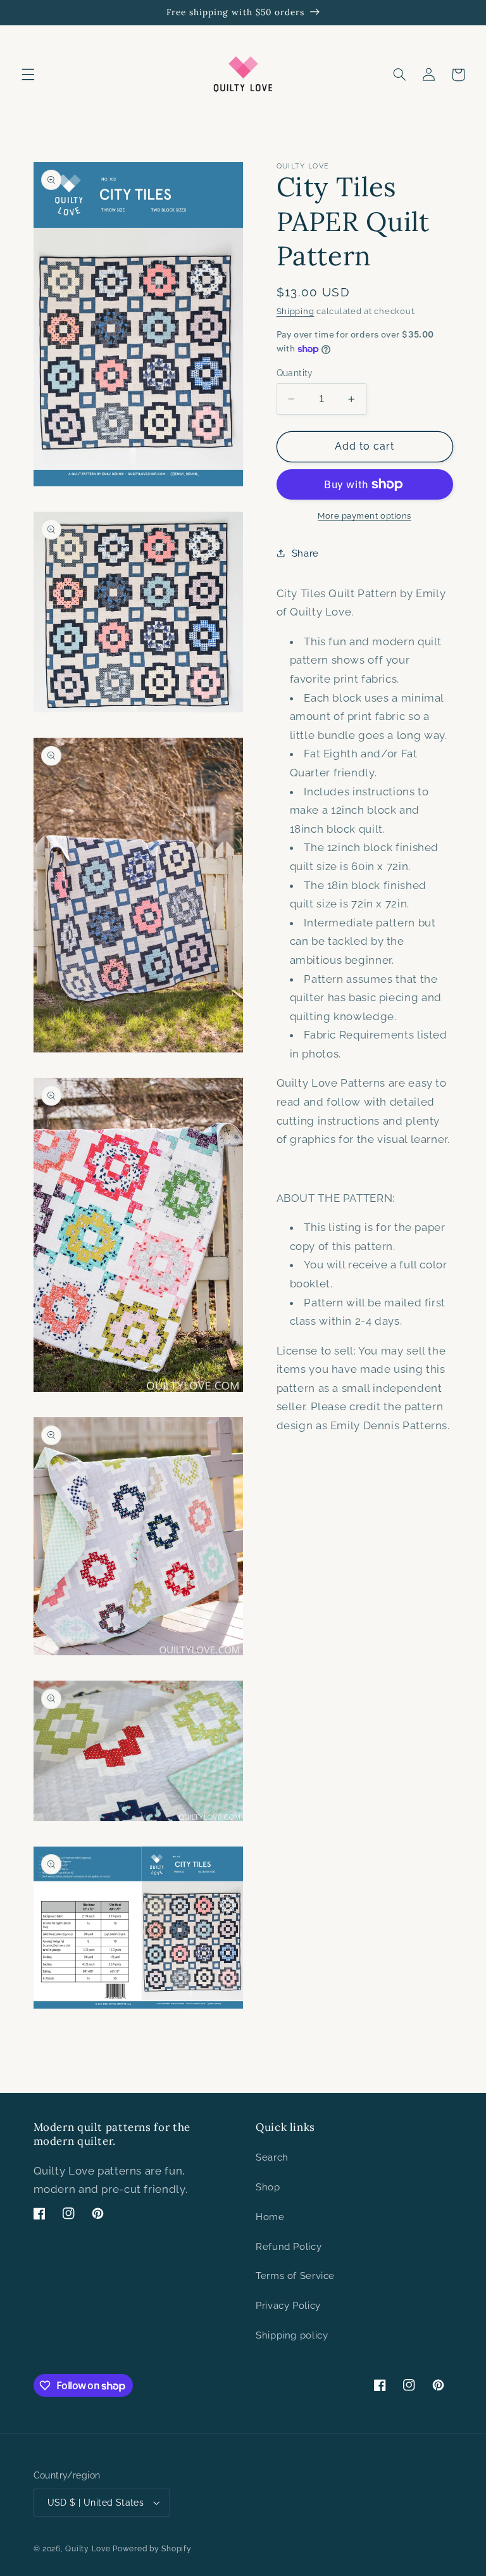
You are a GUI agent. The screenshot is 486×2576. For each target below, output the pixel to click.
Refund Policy (289, 2246)
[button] (28, 75)
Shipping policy (292, 2335)
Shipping (296, 311)
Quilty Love (88, 2549)
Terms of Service (295, 2276)
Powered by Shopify (152, 2549)
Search (272, 2157)
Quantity (295, 373)
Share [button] (305, 553)
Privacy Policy (288, 2305)
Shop (268, 2187)
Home (270, 2217)
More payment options (364, 516)
